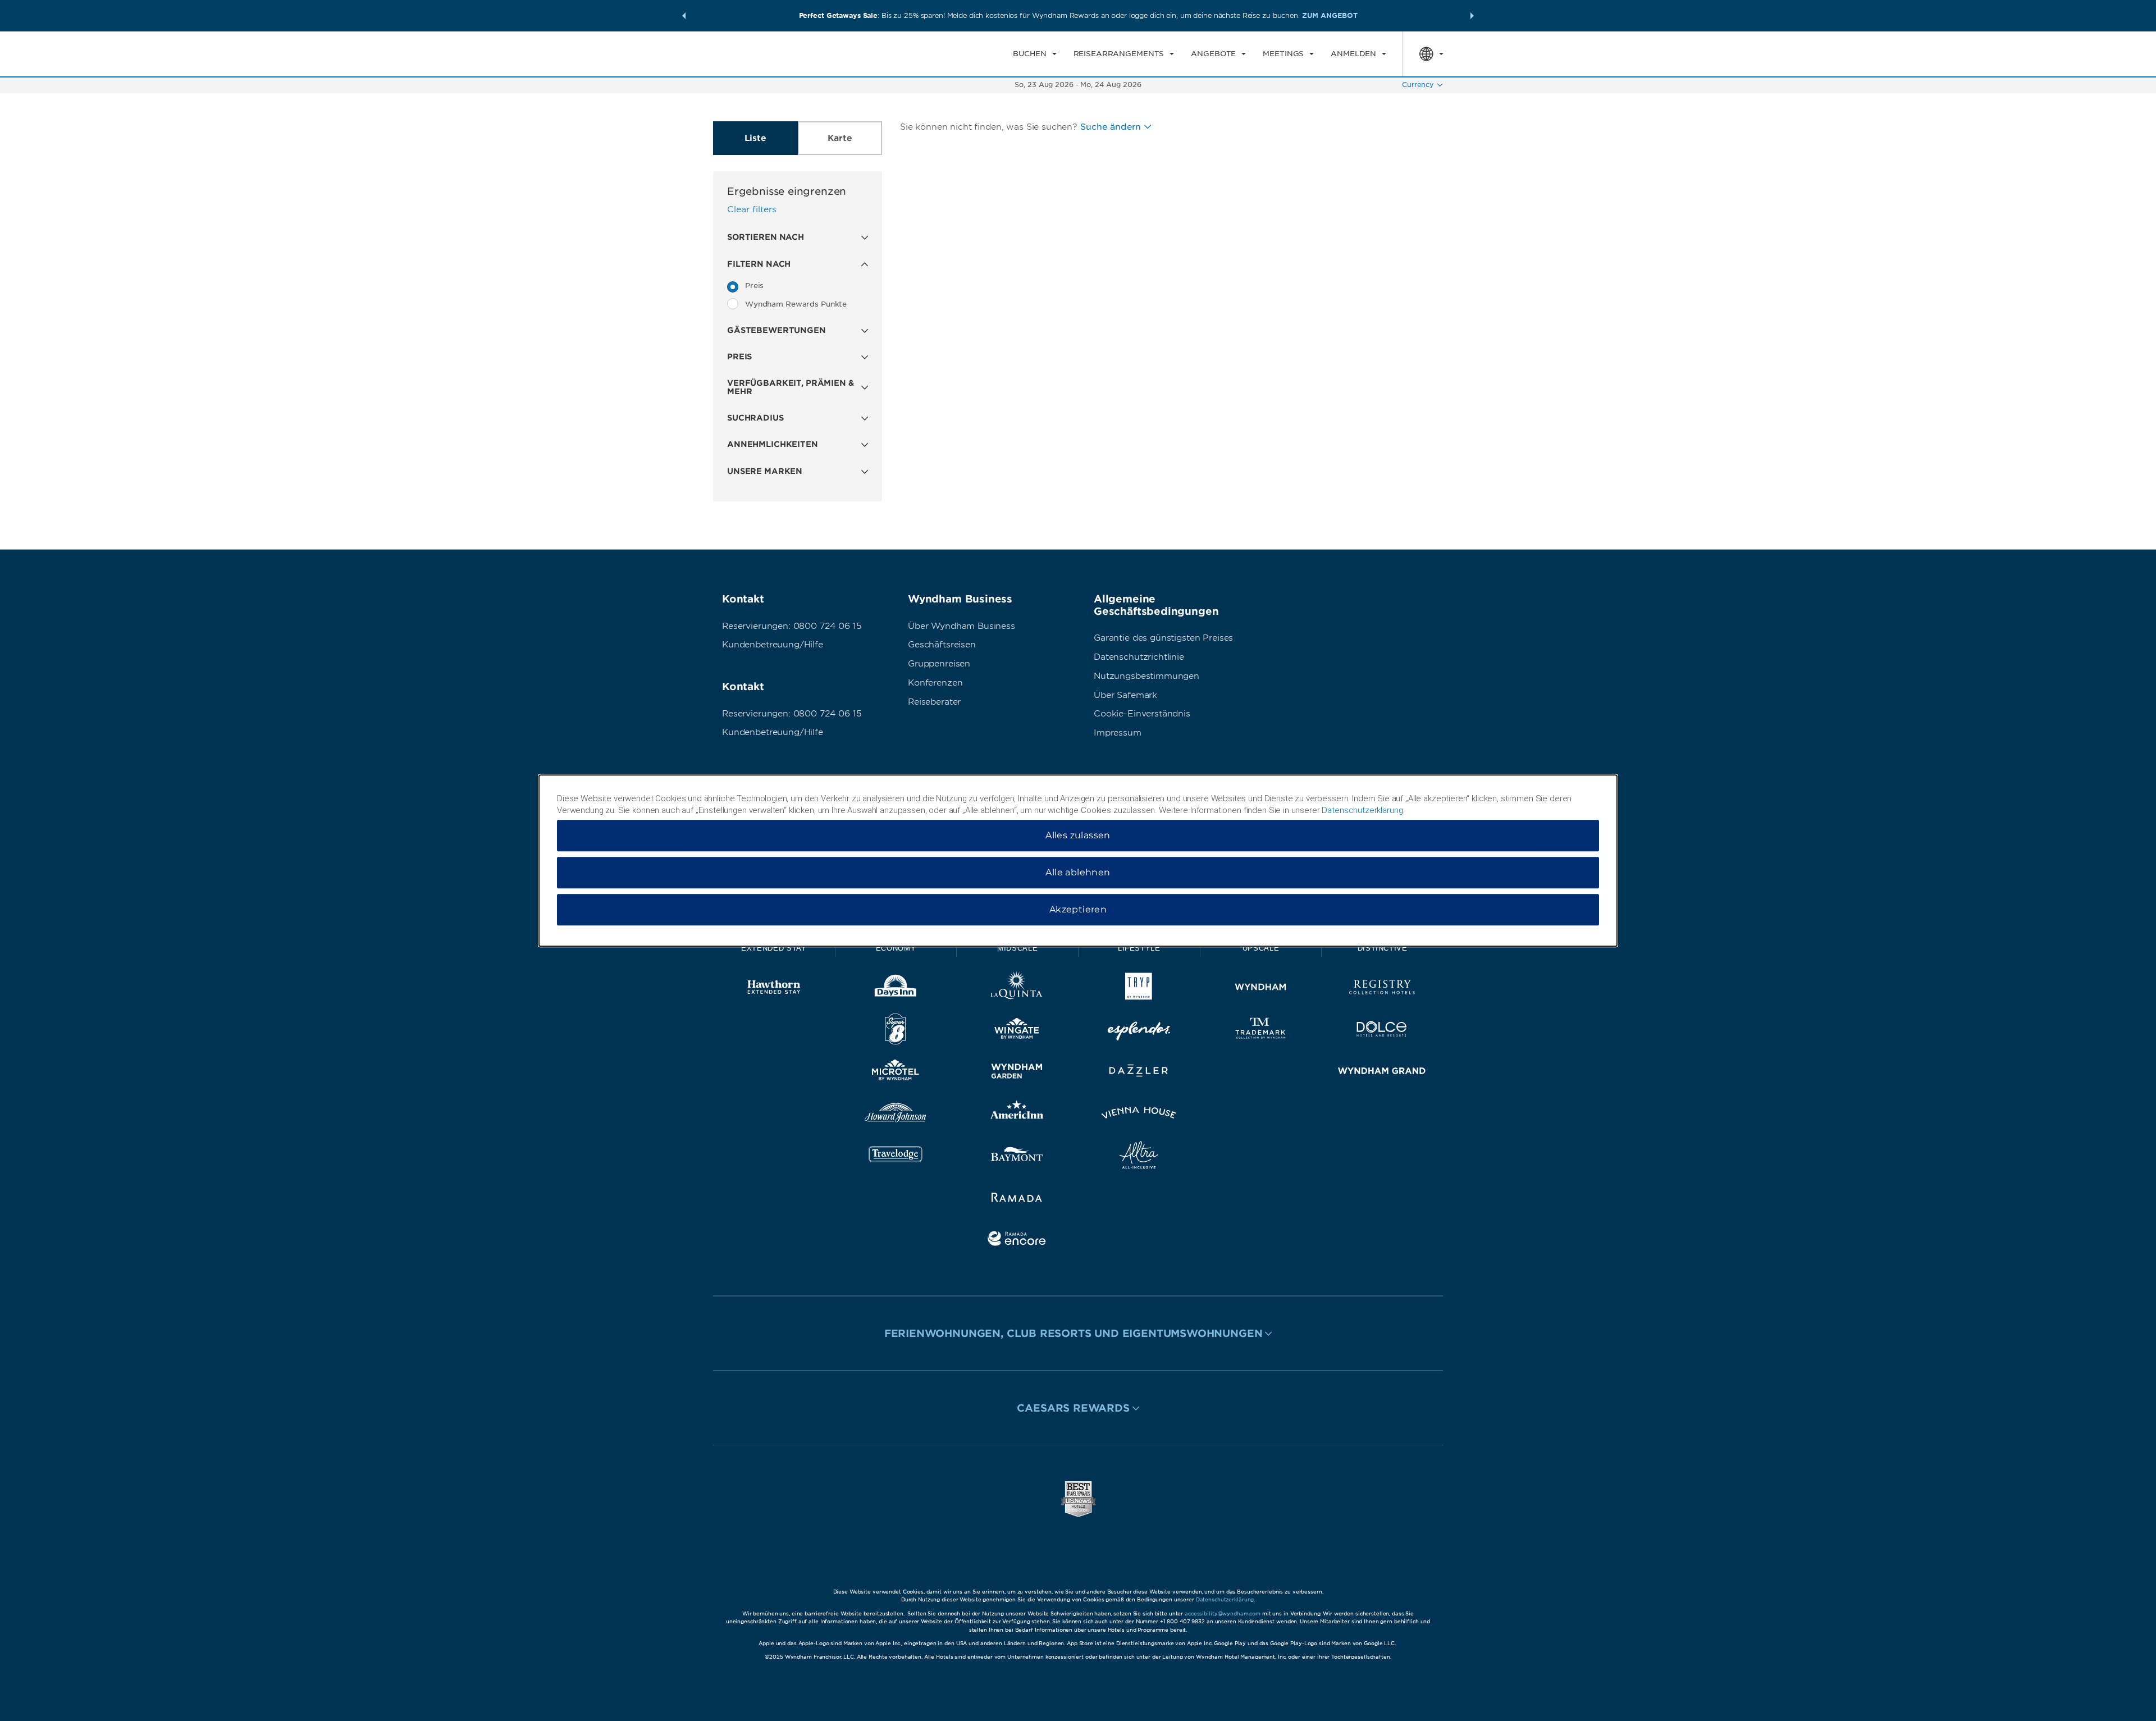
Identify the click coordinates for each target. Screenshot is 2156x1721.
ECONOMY (896, 948)
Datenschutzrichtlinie (1139, 657)
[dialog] (1078, 861)
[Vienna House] (1139, 1115)
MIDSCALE (1017, 948)
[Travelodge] (896, 1157)
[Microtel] (896, 1073)
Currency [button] (1418, 85)
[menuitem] (1034, 54)
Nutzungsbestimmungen (1146, 676)
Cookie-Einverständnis (1142, 714)
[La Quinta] (1017, 989)
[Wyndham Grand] (1382, 1073)
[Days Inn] (896, 989)
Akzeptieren (1078, 909)
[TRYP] (1139, 989)
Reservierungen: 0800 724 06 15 (792, 626)
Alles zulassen (1078, 835)
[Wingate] (1017, 1031)
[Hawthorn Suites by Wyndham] (774, 989)
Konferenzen (935, 683)
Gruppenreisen (939, 664)
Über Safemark (1125, 695)
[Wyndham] (1261, 989)
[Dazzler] (1139, 1073)
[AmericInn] (1017, 1115)
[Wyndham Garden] (1017, 1073)
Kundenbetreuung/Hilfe (773, 645)
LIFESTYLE (1139, 948)
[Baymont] (1017, 1157)
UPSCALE (1261, 948)
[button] (684, 16)
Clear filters (752, 209)
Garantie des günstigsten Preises (1163, 638)
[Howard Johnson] (896, 1115)
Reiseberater (934, 702)
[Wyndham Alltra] (1139, 1157)
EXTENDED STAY (774, 948)
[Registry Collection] (1382, 989)
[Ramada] (1017, 1199)
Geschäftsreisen (942, 645)
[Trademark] (1261, 1031)
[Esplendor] (1139, 1031)
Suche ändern (1111, 127)
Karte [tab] (840, 138)
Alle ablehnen (1078, 872)
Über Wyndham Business (961, 626)
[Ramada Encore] (1017, 1241)
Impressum (1118, 733)
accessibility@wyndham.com (1223, 1613)
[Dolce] (1382, 1031)
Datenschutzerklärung (1225, 1599)
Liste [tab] (755, 138)
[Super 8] (896, 1031)
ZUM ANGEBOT (1330, 15)
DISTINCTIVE (1383, 948)
